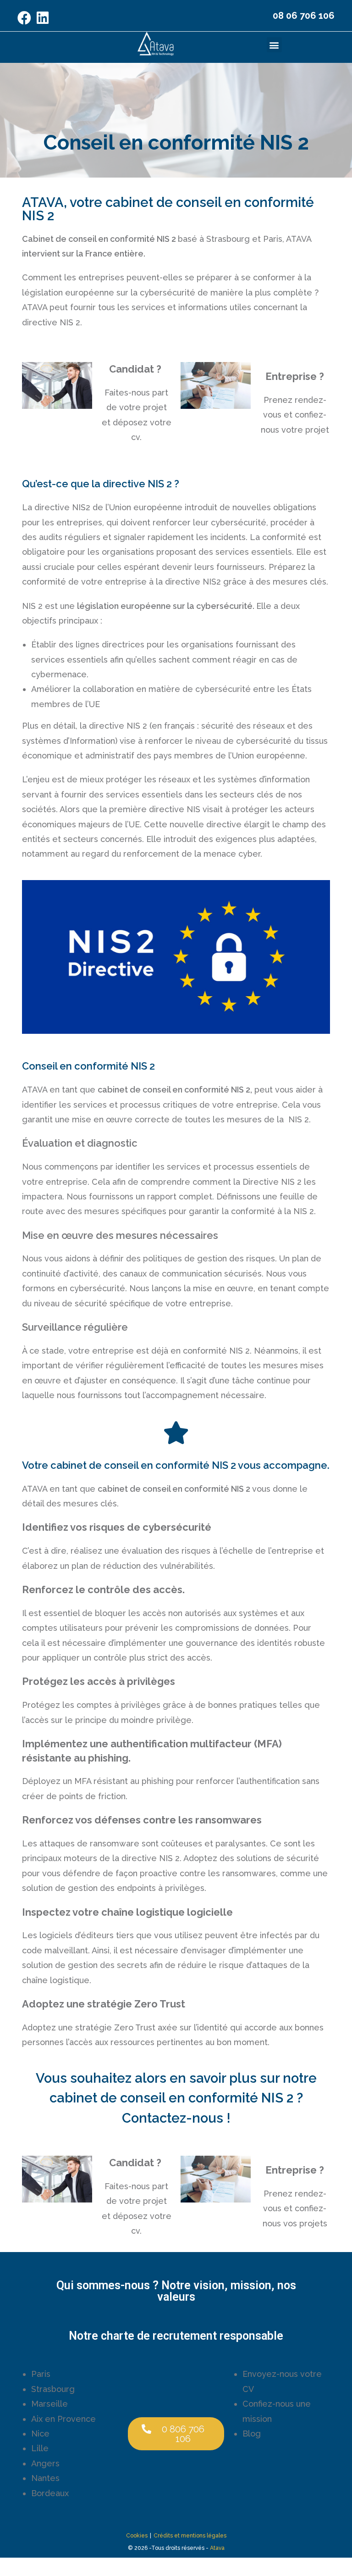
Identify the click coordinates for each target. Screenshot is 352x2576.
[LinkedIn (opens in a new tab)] (43, 18)
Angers (45, 2463)
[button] (274, 45)
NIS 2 (32, 606)
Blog (252, 2434)
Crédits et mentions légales (190, 2536)
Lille (40, 2448)
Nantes (45, 2478)
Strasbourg (53, 2389)
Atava (217, 2548)
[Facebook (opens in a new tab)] (26, 18)
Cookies (137, 2536)
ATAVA (299, 239)
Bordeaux (50, 2493)
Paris (41, 2374)
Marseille (49, 2404)
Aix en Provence (63, 2419)
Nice (40, 2434)
